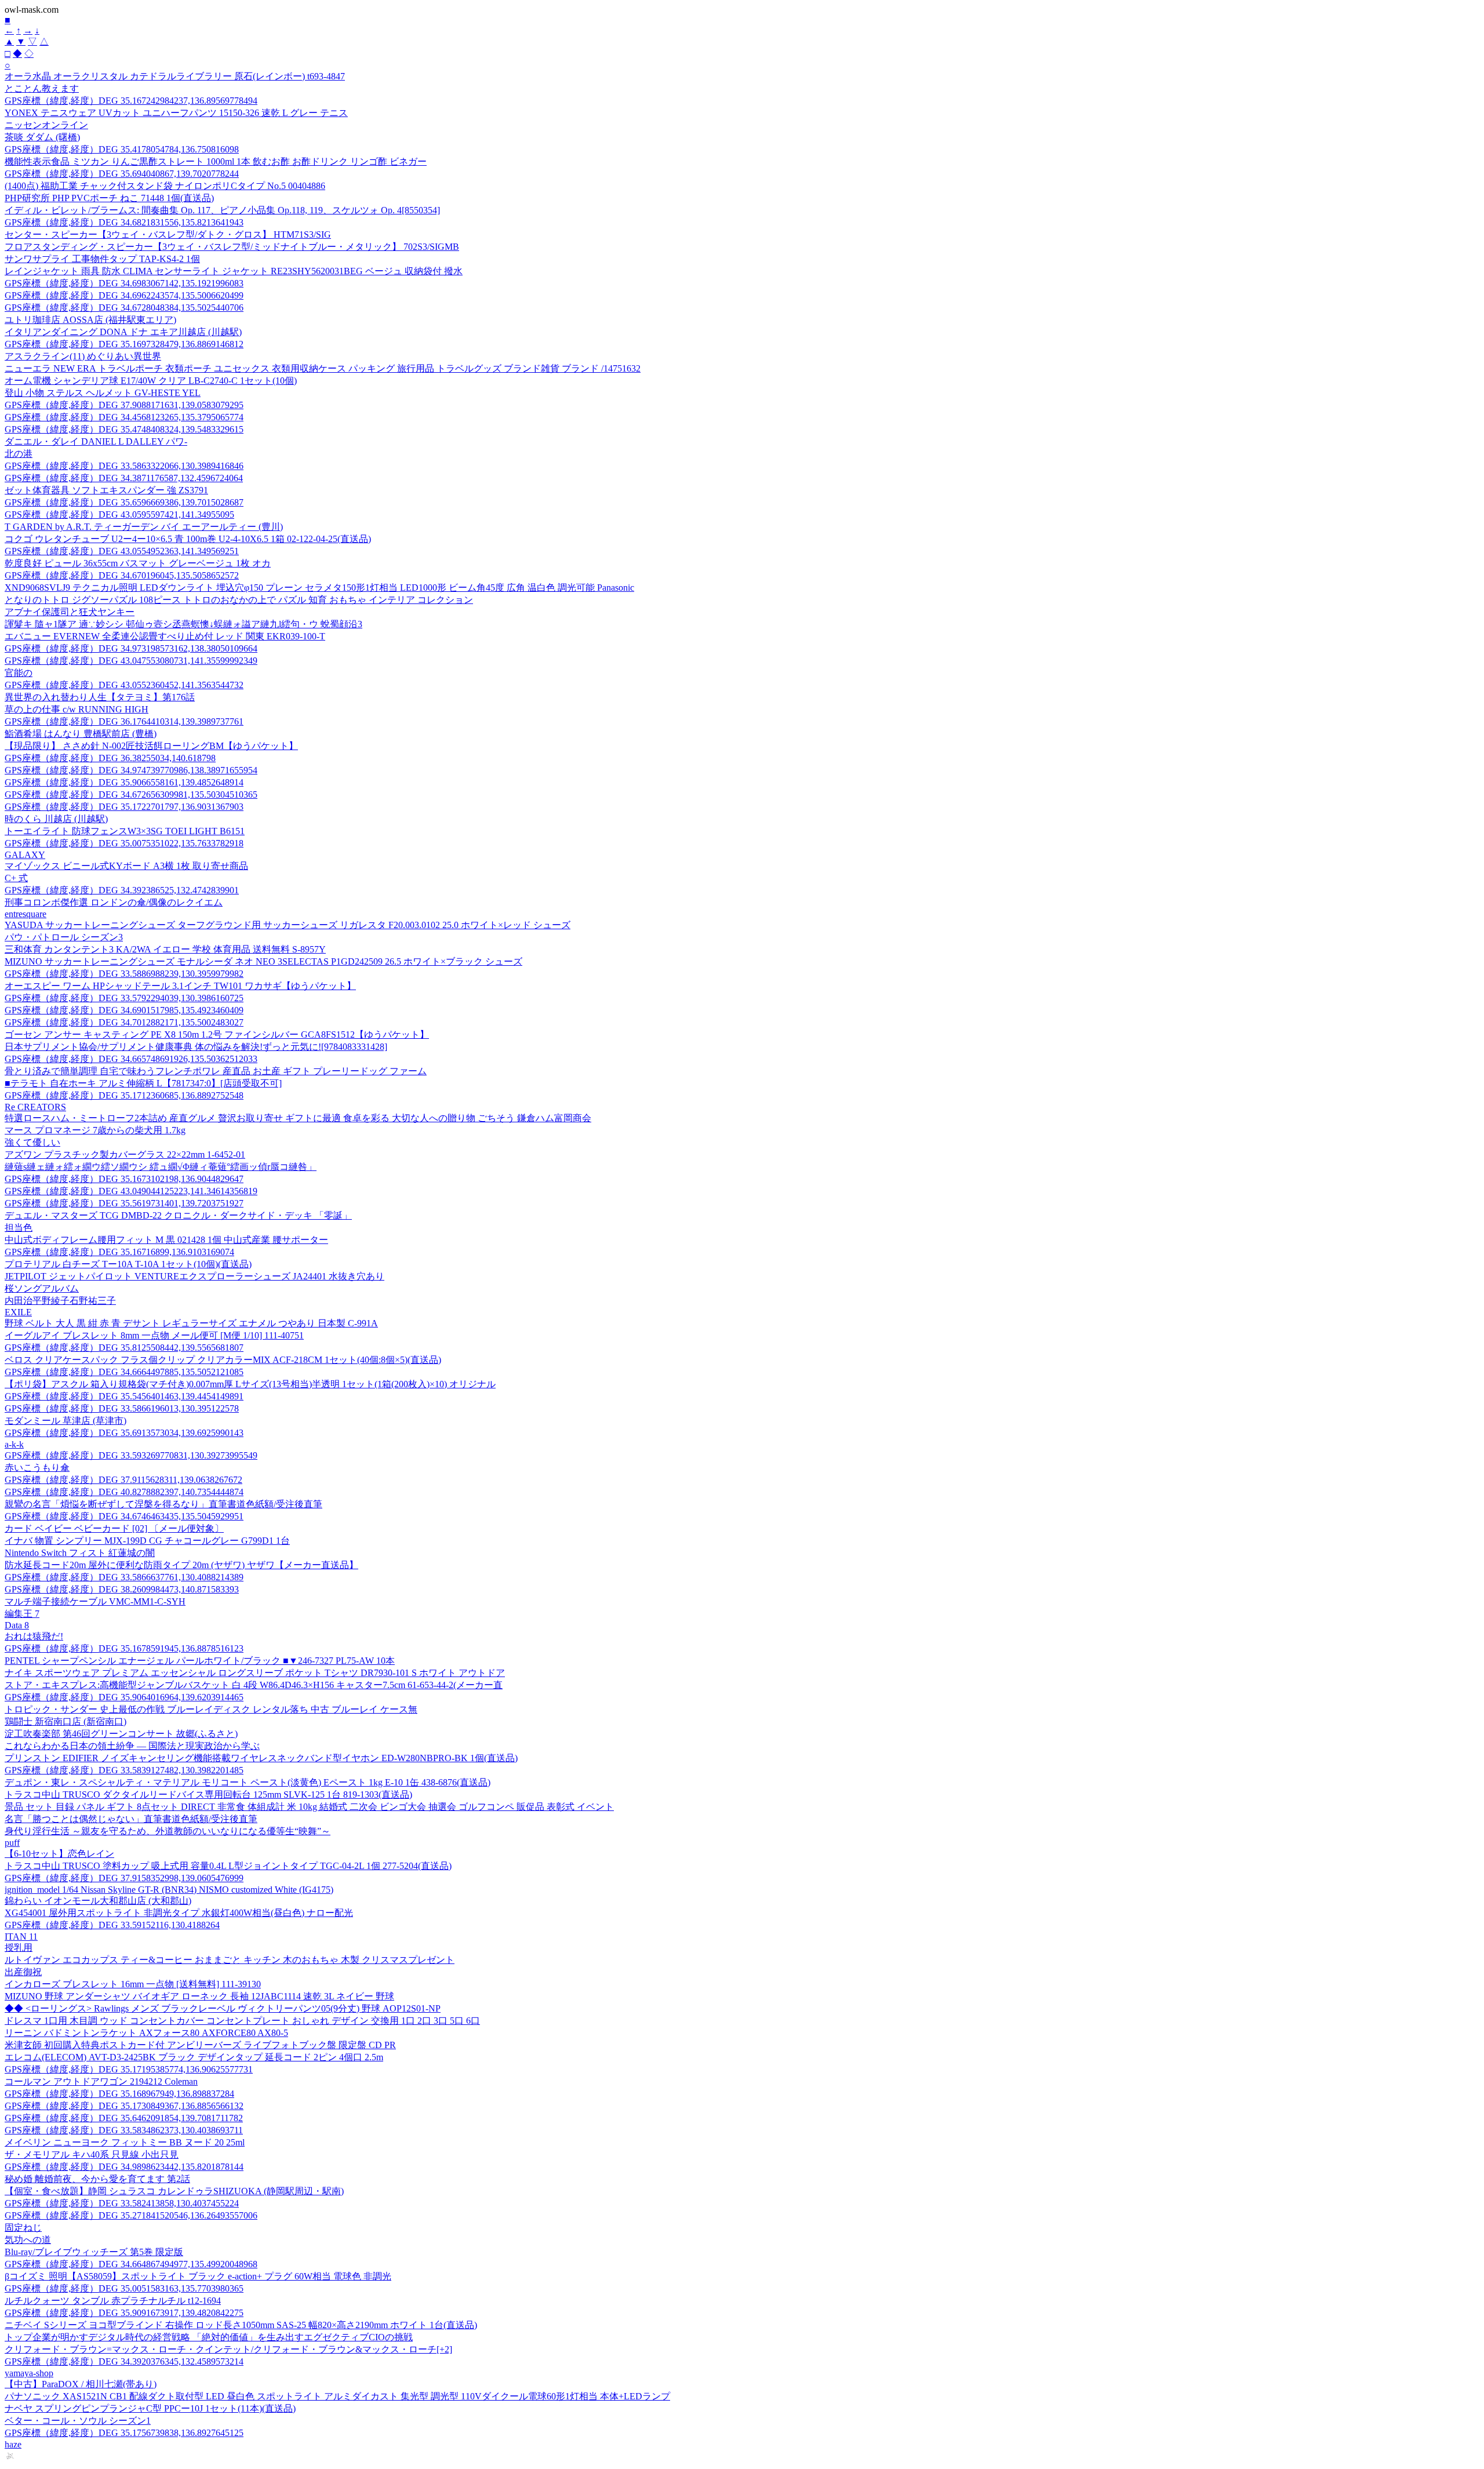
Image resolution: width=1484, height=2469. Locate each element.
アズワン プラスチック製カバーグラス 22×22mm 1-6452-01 (125, 1154)
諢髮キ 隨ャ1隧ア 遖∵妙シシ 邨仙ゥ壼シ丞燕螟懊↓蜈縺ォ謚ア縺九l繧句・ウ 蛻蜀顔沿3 (183, 624)
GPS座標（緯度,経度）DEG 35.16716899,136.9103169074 (119, 1252)
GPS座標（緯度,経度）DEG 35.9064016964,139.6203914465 (124, 1697)
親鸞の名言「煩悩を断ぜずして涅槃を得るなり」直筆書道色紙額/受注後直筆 (163, 1504)
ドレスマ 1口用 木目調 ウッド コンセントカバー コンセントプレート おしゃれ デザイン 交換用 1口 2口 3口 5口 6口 (242, 2021)
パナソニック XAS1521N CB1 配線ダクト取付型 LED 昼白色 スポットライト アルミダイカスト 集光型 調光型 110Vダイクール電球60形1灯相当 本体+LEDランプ (337, 2396)
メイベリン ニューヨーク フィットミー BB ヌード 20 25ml (125, 2142)
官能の (19, 673)
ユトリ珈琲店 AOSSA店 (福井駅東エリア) (90, 320)
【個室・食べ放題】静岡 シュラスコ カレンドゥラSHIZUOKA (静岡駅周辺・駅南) (174, 2191)
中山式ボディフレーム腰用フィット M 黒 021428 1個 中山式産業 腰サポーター (166, 1240)
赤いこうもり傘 (37, 1468)
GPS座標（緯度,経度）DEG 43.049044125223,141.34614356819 (131, 1191)
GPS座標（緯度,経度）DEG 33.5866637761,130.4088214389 (124, 1577)
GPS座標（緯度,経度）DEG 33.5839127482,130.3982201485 (124, 1770)
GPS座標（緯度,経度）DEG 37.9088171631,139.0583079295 (124, 405)
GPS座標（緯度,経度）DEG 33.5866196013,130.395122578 (122, 1408)
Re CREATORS (35, 1107)
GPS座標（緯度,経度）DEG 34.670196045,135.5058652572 (122, 575)
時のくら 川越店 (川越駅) (56, 819)
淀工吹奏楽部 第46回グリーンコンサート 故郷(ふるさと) (121, 1734)
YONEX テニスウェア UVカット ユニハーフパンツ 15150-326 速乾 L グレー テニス (176, 113)
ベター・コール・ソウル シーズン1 (78, 2421)
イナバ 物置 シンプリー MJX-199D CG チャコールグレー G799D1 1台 (147, 1541)
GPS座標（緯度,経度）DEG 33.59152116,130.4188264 (112, 1925)
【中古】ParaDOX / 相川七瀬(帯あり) (81, 2384)
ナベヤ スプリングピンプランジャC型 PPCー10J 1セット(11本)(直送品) (150, 2408)
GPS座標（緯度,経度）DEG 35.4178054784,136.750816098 (122, 149)
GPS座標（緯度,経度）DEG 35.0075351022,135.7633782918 (124, 843)
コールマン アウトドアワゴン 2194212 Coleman (101, 2081)
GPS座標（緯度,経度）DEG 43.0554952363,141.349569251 (122, 551)
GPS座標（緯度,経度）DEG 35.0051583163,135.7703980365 (124, 2288)
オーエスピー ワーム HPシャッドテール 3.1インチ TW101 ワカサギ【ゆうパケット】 (180, 986)
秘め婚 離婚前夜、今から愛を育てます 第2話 (97, 2179)
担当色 (19, 1228)
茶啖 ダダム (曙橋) (42, 137)
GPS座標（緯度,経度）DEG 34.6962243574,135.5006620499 (124, 295)
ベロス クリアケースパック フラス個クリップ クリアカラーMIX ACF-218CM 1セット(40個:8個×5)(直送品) (223, 1360)
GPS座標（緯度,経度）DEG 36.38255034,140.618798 (110, 758)
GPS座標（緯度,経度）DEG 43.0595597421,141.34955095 (119, 514)
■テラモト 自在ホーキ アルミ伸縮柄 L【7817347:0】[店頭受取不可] (143, 1083)
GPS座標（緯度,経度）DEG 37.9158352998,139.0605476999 (124, 1878)
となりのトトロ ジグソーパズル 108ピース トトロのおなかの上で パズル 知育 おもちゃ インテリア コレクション (239, 600)
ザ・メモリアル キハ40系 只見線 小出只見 (92, 2155)
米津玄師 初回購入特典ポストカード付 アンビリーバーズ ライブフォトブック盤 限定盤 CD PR (200, 2045)
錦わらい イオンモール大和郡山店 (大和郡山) (98, 1901)
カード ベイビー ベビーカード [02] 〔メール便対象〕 (114, 1528)
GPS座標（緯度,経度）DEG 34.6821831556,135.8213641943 (124, 222)
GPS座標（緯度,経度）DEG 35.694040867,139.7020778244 (122, 174)
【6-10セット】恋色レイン (59, 1854)
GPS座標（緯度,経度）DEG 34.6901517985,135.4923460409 (124, 1010)
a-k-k (14, 1444)
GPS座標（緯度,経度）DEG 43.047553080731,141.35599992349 (131, 661)
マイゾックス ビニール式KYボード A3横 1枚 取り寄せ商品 (126, 866)
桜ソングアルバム (42, 1288)
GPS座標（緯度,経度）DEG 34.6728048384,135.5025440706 (124, 308)
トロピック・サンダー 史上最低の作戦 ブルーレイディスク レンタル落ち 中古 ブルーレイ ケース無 (211, 1709)
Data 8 (17, 1625)
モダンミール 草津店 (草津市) (66, 1421)
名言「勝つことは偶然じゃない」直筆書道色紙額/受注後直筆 (131, 1819)
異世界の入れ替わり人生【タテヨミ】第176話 (100, 697)
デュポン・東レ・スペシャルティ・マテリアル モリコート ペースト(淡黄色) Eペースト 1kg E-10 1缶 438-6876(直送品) (248, 1782)
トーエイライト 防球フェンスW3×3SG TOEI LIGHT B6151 (125, 831)
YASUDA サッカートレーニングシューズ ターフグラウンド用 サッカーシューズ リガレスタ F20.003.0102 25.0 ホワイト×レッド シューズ (288, 925)
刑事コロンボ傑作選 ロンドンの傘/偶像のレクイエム (114, 902)
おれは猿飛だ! (34, 1636)
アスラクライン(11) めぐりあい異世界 (83, 356)
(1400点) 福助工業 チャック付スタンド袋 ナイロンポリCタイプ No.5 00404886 (165, 186)
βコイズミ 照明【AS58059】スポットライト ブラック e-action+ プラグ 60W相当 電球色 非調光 (198, 2276)
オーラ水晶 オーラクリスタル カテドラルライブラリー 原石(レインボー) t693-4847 (175, 76)
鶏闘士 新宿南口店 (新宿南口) (66, 1721)
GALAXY (25, 855)
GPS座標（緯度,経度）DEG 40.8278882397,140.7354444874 (124, 1492)
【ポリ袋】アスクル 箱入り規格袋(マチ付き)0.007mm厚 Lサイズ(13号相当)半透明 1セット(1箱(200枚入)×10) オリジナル (250, 1384)
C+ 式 (16, 878)
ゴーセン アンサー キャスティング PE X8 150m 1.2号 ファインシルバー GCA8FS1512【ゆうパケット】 (217, 1034)
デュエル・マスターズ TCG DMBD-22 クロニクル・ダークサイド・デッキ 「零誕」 (178, 1215)
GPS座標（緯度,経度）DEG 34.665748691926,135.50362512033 (131, 1059)
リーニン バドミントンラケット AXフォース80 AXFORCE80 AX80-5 (146, 2033)
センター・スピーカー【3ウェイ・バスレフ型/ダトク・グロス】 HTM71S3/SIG (168, 234)
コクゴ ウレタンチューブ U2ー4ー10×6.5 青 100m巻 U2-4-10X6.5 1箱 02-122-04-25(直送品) (188, 539)
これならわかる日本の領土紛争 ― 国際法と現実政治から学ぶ (132, 1746)
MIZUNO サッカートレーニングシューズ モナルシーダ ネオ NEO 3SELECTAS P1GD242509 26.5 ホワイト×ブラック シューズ (263, 961)
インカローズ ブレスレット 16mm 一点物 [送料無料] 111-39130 (133, 1984)
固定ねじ (23, 2228)
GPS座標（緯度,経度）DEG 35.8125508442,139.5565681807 (124, 1348)
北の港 (19, 454)
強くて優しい (32, 1142)
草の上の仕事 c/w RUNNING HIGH (77, 709)
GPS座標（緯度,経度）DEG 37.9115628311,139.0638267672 (123, 1480)
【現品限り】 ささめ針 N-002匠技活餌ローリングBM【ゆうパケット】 (151, 746)
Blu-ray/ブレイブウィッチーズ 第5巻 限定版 (94, 2252)
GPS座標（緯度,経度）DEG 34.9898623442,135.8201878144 (124, 2167)
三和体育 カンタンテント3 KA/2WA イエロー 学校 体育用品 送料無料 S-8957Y (165, 949)
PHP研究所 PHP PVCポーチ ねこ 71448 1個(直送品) (109, 198)
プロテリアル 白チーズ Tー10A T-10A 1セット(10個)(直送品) (128, 1264)
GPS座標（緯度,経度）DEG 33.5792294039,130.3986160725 (124, 998)
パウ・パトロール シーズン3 (64, 937)
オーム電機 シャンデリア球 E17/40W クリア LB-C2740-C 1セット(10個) (151, 381)
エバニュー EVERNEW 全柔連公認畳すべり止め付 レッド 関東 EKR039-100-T (165, 636)
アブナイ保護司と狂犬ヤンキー (70, 612)
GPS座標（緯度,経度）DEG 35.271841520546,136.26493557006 (131, 2215)
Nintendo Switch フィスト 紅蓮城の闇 (80, 1553)
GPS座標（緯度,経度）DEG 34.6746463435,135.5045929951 (124, 1516)
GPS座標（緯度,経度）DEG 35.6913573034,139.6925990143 (124, 1433)
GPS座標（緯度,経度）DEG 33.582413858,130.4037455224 (122, 2203)
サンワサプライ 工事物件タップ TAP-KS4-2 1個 (102, 259)
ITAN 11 (21, 1937)
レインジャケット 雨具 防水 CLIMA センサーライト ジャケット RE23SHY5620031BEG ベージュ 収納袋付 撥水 (234, 271)
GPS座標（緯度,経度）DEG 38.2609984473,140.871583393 (122, 1589)
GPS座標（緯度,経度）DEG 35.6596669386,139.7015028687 (124, 502)
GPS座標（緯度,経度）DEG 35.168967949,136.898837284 (119, 2094)
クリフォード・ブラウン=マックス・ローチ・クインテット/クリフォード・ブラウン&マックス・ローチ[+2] (228, 2349)
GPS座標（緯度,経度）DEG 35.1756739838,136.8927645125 (124, 2433)
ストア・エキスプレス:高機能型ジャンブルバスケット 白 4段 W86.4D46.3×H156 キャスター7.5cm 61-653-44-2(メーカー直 (254, 1685)
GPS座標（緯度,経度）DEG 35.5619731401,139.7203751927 (124, 1203)
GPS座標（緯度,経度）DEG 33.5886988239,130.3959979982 (124, 974)
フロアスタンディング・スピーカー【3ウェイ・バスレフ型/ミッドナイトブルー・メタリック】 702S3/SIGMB (232, 247)
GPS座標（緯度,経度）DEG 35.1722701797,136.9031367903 (124, 807)
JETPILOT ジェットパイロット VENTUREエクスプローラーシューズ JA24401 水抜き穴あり (194, 1276)
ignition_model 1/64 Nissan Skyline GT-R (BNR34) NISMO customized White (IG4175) (169, 1890)
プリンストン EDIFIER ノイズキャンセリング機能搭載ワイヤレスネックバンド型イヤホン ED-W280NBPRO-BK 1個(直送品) (261, 1758)
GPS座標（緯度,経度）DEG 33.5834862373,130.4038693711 (124, 2130)
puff (12, 1843)
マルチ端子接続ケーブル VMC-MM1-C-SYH (95, 1601)
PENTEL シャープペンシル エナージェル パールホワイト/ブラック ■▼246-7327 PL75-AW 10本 (200, 1661)
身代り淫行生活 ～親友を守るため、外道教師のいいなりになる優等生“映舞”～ (168, 1831)
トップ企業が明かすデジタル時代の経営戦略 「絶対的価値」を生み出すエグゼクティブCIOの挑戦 (209, 2337)
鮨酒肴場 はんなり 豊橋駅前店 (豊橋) (81, 734)
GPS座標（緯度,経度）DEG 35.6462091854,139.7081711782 (124, 2118)
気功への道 (28, 2240)
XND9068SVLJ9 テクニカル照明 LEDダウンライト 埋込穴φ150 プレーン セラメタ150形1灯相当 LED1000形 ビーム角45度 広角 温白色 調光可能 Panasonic (319, 588)
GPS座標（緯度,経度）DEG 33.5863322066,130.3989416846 (124, 466)
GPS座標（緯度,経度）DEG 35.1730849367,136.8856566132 (124, 2106)
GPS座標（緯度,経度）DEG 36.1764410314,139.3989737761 (124, 721)
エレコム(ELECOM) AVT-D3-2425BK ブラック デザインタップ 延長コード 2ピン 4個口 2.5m (194, 2057)
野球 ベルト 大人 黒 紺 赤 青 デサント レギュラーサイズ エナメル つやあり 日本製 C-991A (191, 1323)
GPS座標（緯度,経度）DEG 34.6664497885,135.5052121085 (124, 1372)
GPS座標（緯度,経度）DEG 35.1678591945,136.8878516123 (124, 1648)
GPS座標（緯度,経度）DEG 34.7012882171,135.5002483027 (124, 1022)
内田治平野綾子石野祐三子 (60, 1301)
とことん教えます (42, 88)
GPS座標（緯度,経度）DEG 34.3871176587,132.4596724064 (124, 478)
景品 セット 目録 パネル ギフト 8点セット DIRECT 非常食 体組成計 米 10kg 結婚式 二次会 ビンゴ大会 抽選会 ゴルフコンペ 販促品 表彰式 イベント (309, 1807)
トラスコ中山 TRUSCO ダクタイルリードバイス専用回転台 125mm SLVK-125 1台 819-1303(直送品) (208, 1795)
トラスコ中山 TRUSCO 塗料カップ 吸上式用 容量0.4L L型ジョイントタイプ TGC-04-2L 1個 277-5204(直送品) (228, 1866)
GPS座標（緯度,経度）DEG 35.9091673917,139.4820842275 (124, 2313)
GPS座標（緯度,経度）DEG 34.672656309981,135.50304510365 (131, 794)
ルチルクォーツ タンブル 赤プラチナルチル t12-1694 (113, 2301)
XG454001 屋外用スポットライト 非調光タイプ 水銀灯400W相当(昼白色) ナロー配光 (179, 1913)
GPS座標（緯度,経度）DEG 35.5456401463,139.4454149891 (124, 1396)
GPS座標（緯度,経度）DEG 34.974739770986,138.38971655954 (131, 770)
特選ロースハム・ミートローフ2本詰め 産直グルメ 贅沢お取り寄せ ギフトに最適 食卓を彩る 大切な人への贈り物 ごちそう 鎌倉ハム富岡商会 (298, 1118)
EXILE (18, 1312)
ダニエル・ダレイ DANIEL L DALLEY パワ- (96, 441)
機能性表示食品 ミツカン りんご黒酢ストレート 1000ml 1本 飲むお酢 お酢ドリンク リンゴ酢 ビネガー (216, 161)
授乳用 (19, 1948)
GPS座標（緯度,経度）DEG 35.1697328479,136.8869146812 (124, 344)
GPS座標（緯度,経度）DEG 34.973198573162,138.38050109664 (131, 648)
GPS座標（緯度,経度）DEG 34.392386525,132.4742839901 (122, 890)
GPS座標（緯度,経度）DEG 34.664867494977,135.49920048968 (131, 2264)
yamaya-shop (29, 2373)
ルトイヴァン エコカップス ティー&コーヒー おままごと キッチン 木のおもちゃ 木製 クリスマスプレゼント (230, 1960)
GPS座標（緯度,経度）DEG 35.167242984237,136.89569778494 (131, 101)
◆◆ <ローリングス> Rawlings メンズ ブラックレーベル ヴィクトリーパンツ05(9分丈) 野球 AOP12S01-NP (223, 2008)
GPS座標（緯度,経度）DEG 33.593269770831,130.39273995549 (131, 1455)
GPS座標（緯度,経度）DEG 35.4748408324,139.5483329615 (124, 429)
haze (13, 2444)
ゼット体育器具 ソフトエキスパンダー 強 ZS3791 (106, 490)
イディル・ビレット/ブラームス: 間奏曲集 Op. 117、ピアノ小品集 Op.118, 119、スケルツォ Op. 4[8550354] (222, 210)
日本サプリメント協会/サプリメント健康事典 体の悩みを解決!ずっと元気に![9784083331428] (196, 1047)
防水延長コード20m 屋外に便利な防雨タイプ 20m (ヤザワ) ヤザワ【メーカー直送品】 (181, 1565)
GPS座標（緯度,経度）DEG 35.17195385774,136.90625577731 (129, 2069)
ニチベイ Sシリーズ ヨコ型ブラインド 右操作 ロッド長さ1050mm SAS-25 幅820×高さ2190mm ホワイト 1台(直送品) (241, 2325)
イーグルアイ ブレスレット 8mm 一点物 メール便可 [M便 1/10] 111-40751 (154, 1335)
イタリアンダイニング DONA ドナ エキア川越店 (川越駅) (123, 332)
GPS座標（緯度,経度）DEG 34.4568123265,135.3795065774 (124, 417)
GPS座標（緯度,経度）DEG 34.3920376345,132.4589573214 (124, 2361)
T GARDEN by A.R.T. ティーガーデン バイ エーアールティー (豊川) (144, 527)
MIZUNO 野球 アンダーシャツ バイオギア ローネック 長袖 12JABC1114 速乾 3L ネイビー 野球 (199, 1996)
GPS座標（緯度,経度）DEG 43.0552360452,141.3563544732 (124, 685)
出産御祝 (23, 1972)
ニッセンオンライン (46, 125)
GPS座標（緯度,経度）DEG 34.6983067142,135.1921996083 (124, 283)
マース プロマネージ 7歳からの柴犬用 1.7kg (95, 1130)
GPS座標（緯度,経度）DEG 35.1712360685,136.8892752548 (124, 1095)
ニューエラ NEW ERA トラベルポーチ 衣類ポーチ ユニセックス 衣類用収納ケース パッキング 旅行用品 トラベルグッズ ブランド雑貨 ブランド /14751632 (323, 368)
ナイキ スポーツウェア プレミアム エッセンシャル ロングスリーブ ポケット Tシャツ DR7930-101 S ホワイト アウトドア (255, 1673)
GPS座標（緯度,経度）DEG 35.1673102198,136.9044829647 (124, 1179)
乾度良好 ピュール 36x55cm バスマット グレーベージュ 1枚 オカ (138, 563)
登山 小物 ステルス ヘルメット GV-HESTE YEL (103, 393)
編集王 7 (22, 1614)
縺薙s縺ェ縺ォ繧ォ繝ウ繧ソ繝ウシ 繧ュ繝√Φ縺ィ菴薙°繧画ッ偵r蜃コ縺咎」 (161, 1167)
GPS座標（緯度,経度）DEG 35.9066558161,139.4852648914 (124, 782)
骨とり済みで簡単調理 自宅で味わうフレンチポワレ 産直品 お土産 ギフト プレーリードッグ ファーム (216, 1071)
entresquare (26, 914)
